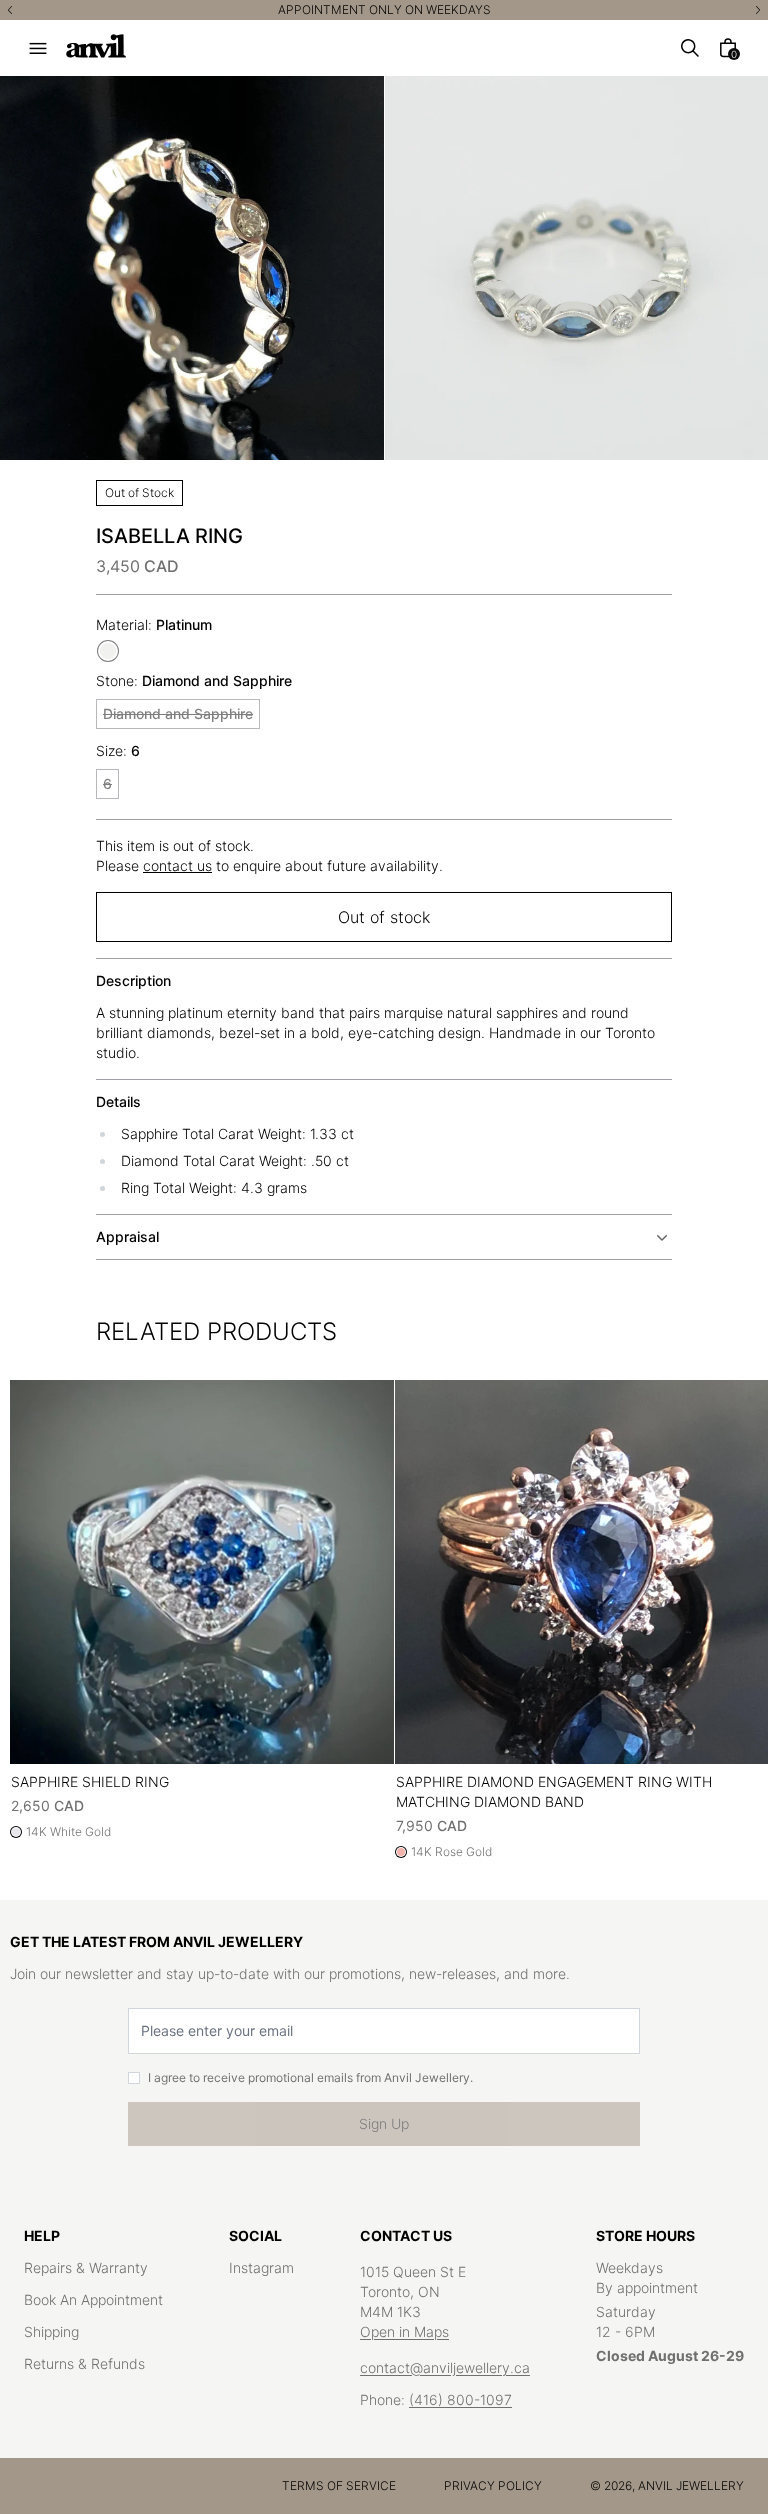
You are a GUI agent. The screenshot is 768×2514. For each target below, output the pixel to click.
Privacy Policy (493, 2485)
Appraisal (127, 1236)
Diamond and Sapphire (178, 713)
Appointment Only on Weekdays (384, 10)
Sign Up (384, 2123)
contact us (177, 865)
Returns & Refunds (84, 2363)
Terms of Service (339, 2485)
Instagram (261, 2267)
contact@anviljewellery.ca (445, 2367)
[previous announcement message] (10, 10)
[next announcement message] (758, 10)
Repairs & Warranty (86, 2267)
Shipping (51, 2331)
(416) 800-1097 (460, 2399)
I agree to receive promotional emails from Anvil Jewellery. (310, 2077)
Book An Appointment (93, 2299)
